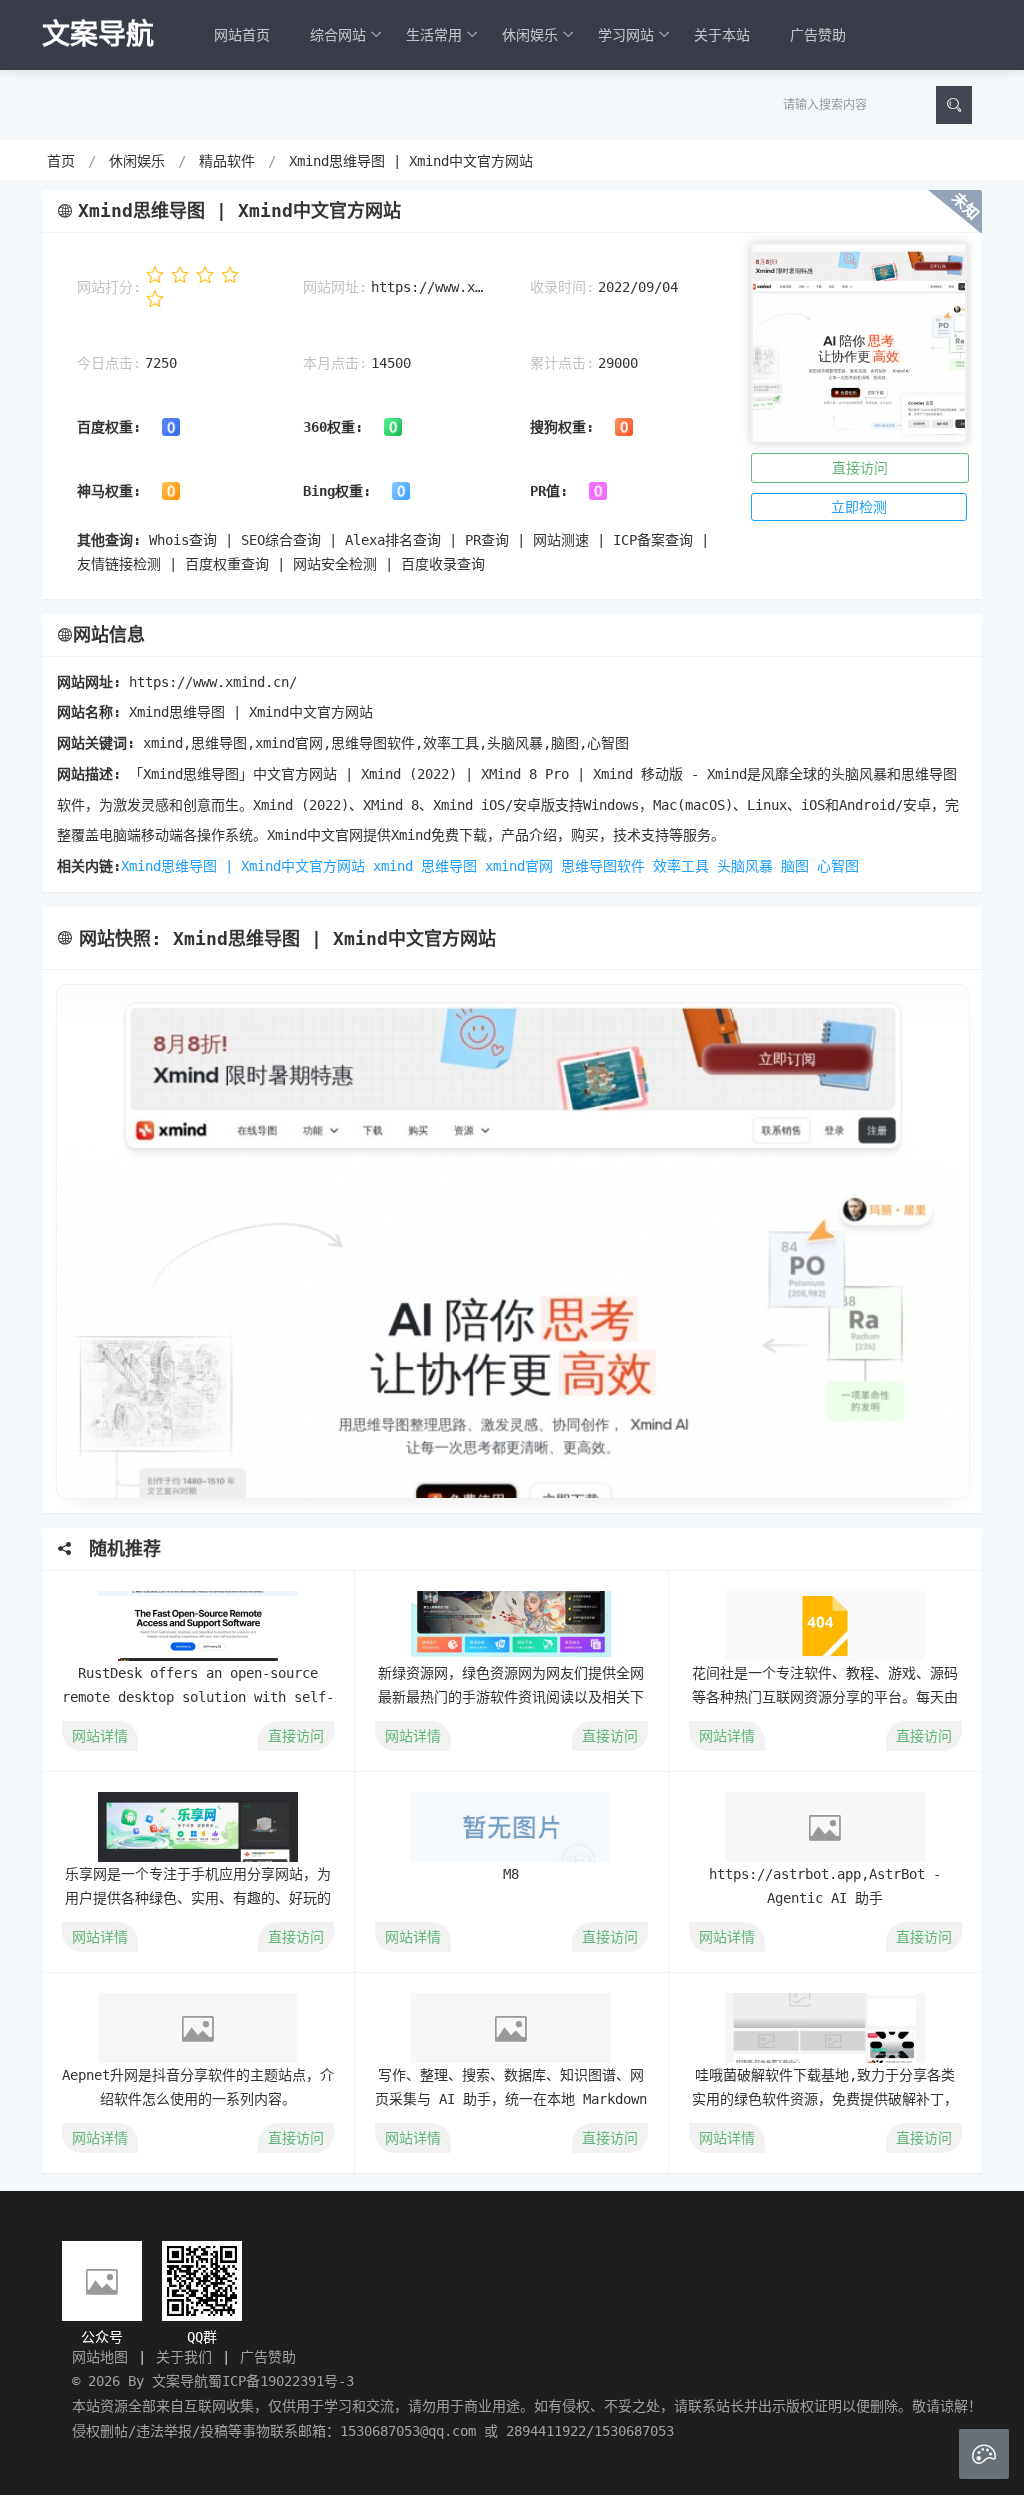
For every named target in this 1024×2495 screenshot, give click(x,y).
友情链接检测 (119, 564)
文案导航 (180, 2381)
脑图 (795, 866)
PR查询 (487, 540)
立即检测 (859, 507)
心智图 (838, 866)
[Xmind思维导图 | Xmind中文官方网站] (512, 1241)
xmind (393, 866)
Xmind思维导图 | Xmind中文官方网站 (411, 161)
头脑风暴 (745, 866)
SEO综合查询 (281, 540)
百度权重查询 (227, 564)
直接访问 (860, 468)
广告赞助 (818, 35)
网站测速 (561, 540)
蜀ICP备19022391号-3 (281, 2381)
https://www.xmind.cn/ (430, 287)
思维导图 (449, 866)
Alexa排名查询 (393, 540)
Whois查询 (183, 540)
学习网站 (626, 35)
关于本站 (722, 35)
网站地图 (100, 2357)
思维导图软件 (603, 866)
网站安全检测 (335, 564)
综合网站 (338, 35)
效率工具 (681, 866)
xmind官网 (519, 866)
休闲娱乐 (530, 35)
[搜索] (954, 105)
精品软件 (227, 161)
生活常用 (434, 35)
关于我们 (184, 2357)
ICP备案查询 (653, 540)
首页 (61, 161)
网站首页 (242, 35)
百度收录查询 (443, 564)
